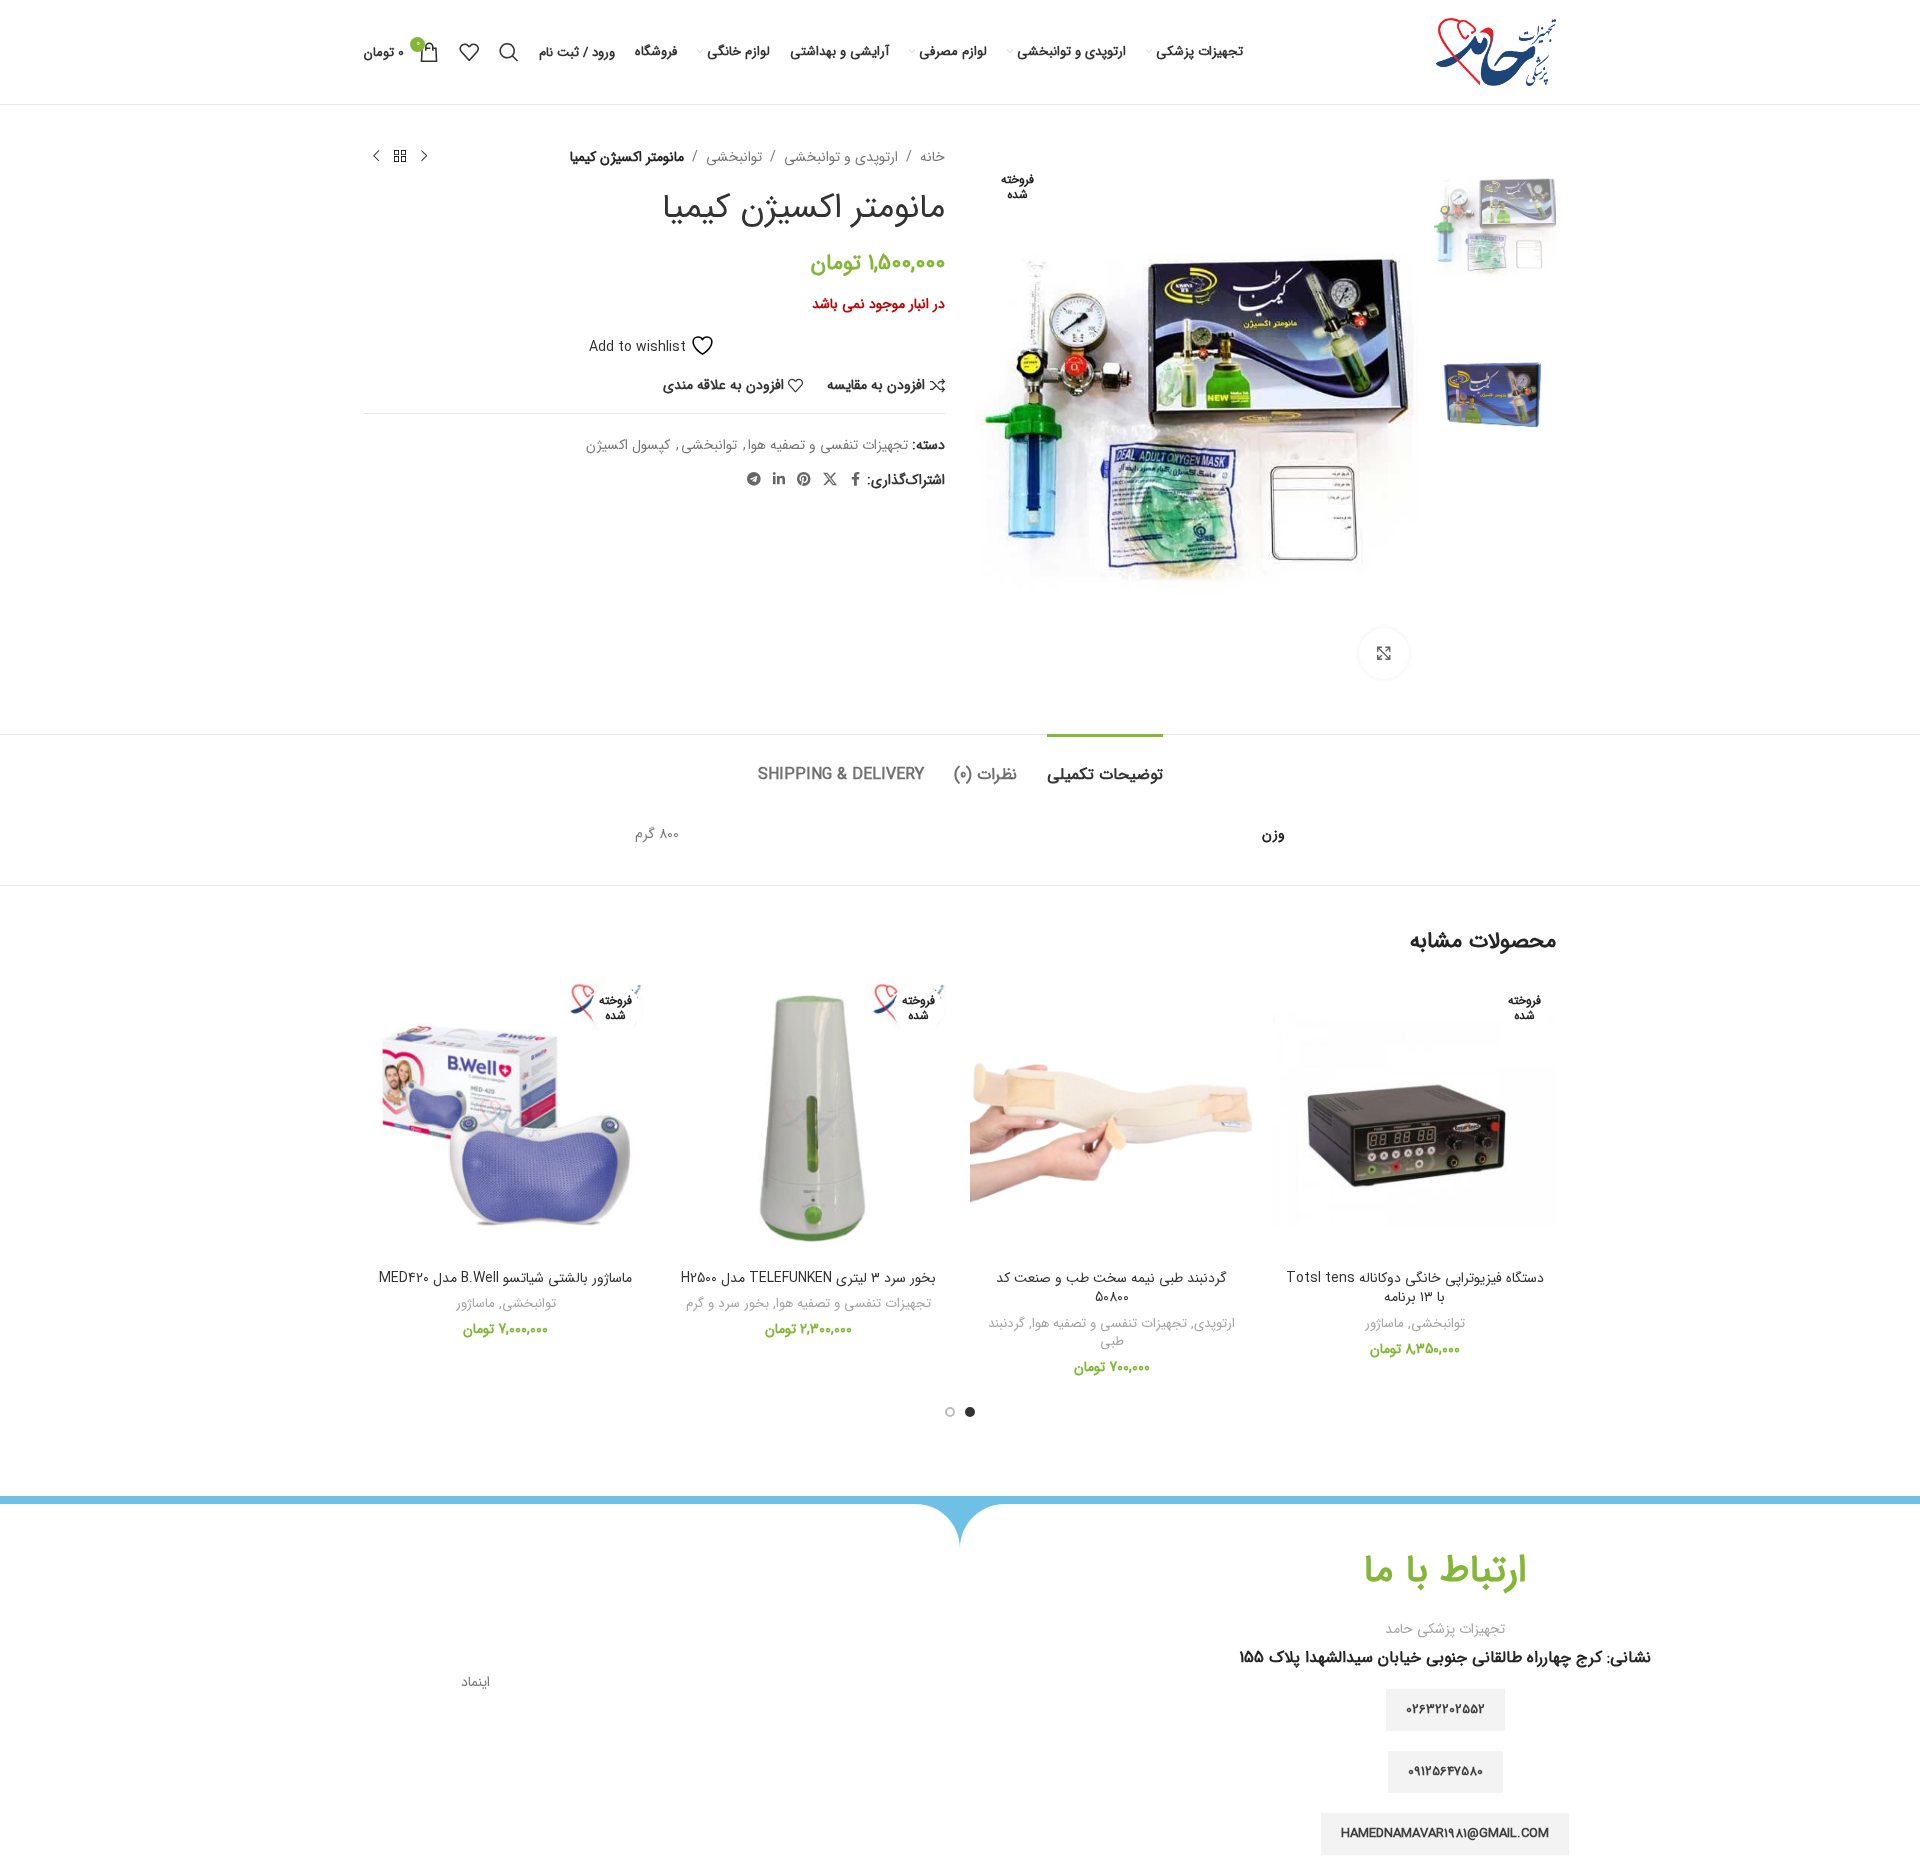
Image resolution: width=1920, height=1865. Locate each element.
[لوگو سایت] (1496, 51)
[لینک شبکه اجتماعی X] (830, 480)
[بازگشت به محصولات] (400, 157)
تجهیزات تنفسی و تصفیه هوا (828, 445)
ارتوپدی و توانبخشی (841, 157)
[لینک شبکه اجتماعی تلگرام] (754, 480)
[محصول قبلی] (424, 157)
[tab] (1105, 764)
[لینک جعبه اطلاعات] (1445, 1610)
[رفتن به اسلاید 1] (970, 1412)
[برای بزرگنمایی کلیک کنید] (1384, 653)
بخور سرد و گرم (727, 1303)
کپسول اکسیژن (628, 445)
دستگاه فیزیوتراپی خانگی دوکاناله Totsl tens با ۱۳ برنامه (1415, 1288)
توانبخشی (734, 157)
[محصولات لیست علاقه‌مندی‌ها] (469, 52)
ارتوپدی (1214, 1323)
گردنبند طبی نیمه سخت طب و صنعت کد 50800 (1111, 1288)
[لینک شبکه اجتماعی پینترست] (804, 480)
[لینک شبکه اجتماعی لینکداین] (779, 480)
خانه (932, 157)
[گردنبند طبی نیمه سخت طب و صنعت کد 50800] (1111, 1118)
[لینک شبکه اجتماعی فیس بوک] (855, 480)
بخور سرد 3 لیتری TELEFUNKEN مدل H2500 (808, 1278)
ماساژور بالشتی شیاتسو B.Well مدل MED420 (505, 1278)
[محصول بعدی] (376, 157)
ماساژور (1384, 1323)
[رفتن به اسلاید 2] (950, 1412)
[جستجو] (509, 52)
